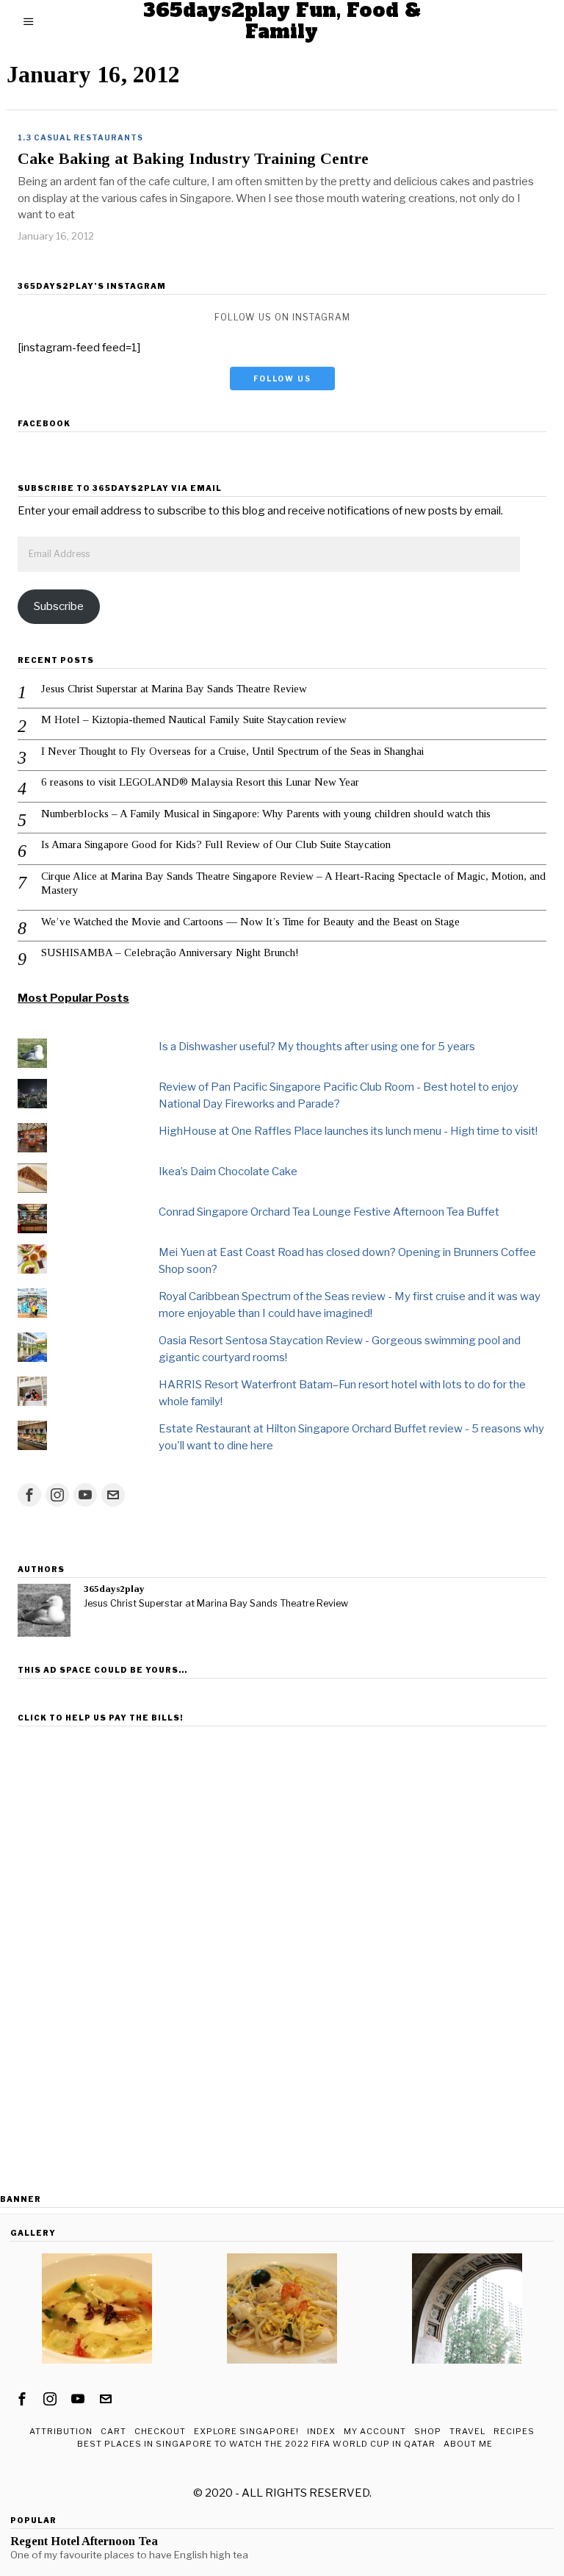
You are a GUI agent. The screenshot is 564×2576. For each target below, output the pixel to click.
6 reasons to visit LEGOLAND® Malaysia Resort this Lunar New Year (200, 782)
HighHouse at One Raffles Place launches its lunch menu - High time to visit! (348, 1131)
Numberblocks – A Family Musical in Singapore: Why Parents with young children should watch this (266, 814)
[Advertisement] (282, 1835)
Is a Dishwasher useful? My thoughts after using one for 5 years (317, 1047)
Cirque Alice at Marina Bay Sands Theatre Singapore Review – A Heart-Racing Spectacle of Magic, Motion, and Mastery (293, 883)
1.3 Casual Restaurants (80, 137)
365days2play (114, 1589)
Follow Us (282, 378)
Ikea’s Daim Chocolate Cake (228, 1172)
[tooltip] (29, 1495)
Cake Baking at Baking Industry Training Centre (193, 159)
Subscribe (59, 606)
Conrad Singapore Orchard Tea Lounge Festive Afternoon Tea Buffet (329, 1212)
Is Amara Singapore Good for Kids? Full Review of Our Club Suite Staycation (216, 844)
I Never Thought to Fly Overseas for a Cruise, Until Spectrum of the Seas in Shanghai (232, 751)
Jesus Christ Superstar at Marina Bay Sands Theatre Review (174, 689)
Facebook (44, 423)
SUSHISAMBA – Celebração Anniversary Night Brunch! (170, 952)
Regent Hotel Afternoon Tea (84, 2541)
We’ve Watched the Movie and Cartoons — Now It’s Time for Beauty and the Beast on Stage (250, 922)
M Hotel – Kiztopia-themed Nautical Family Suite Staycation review (194, 720)
